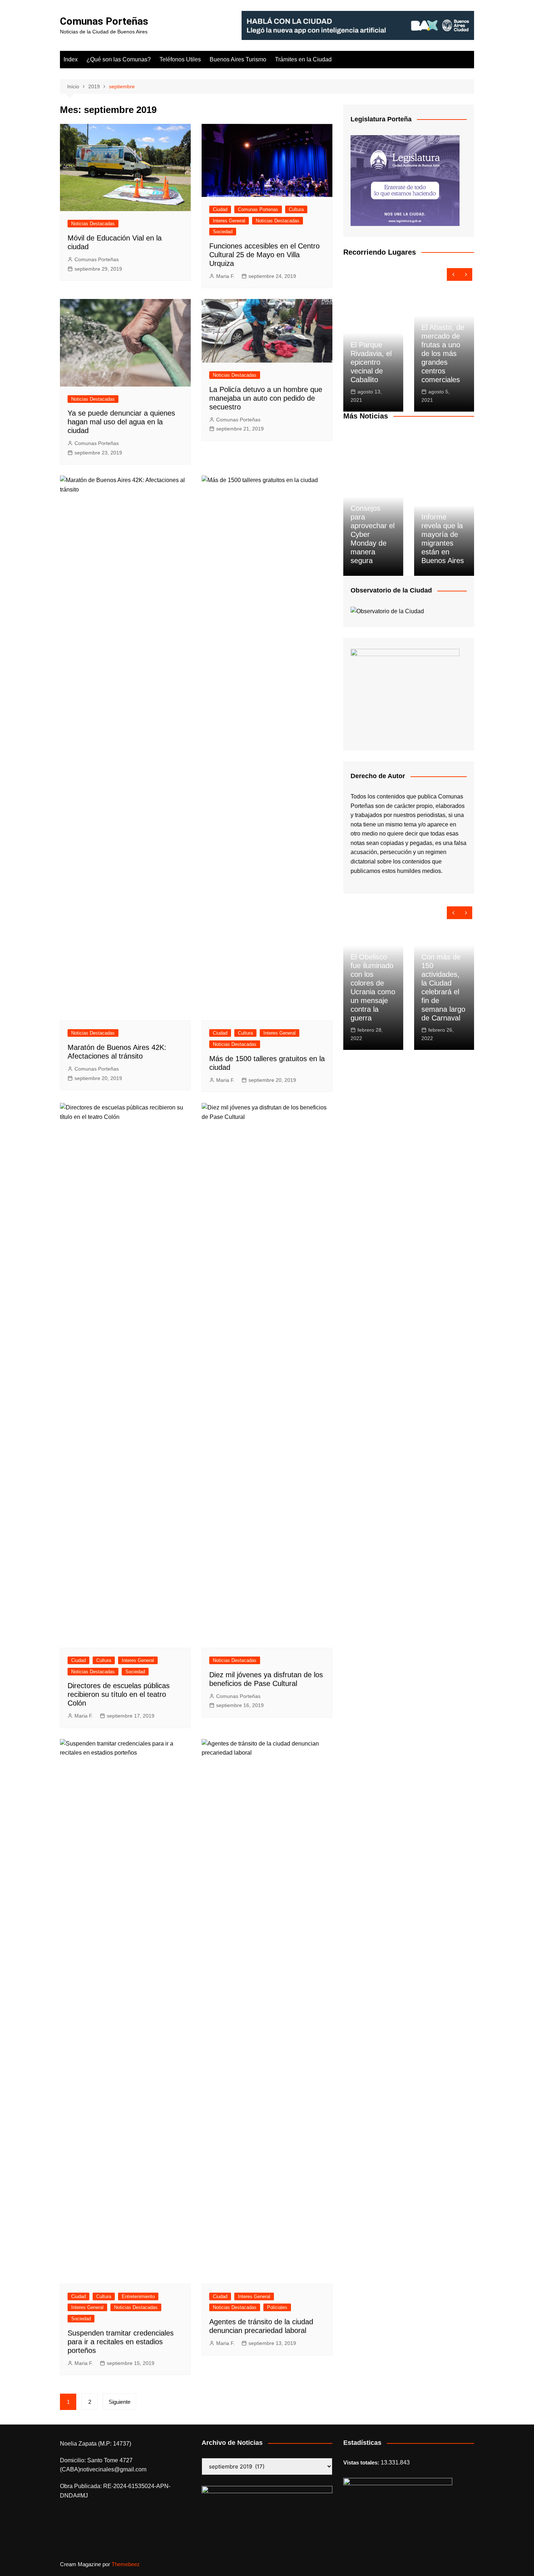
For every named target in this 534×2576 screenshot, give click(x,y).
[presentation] (453, 274)
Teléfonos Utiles (180, 59)
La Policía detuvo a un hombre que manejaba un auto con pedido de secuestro (266, 398)
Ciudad (220, 209)
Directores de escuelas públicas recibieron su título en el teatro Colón (119, 1694)
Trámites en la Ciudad (303, 59)
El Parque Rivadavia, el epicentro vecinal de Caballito (371, 362)
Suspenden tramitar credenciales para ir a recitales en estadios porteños (121, 2342)
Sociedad (223, 232)
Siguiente (120, 2402)
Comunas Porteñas (104, 21)
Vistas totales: (362, 2462)
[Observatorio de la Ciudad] (387, 611)
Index (71, 59)
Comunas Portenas (258, 209)
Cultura (296, 209)
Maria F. (225, 276)
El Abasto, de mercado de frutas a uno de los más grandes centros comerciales (443, 353)
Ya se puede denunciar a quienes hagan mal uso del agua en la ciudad (121, 422)
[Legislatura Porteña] (405, 180)
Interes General (229, 221)
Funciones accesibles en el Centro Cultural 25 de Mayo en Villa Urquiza (264, 255)
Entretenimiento (138, 2296)
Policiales (277, 2307)
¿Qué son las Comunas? (119, 59)
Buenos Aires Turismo (238, 59)
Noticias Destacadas (93, 224)
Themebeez (126, 2564)
